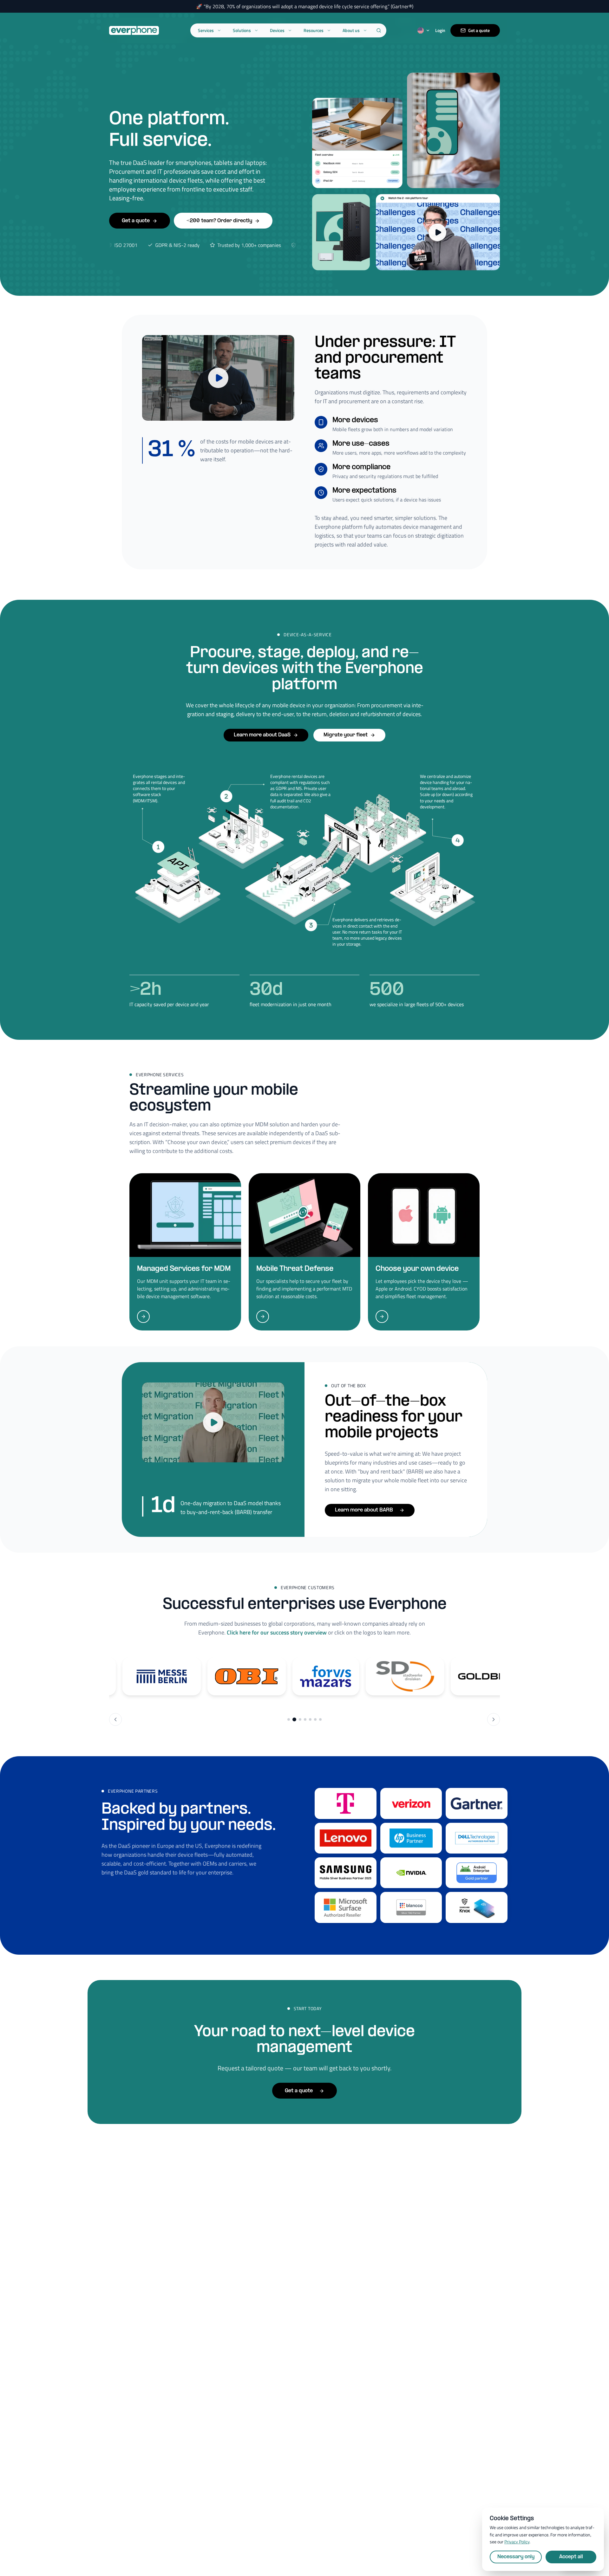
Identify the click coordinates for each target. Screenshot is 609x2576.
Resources (314, 30)
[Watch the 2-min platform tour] (437, 232)
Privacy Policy (517, 2542)
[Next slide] (494, 1719)
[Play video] (218, 378)
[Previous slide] (115, 1719)
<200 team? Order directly (219, 221)
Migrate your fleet (346, 735)
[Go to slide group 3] (300, 1719)
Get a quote (479, 30)
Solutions (242, 30)
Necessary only (516, 2557)
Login (440, 30)
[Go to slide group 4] (305, 1719)
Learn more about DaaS (262, 735)
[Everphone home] (134, 30)
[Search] (379, 30)
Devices (277, 30)
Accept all (571, 2557)
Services (206, 30)
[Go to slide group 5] (310, 1719)
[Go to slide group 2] (294, 1719)
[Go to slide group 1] (289, 1719)
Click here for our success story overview (277, 1632)
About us (351, 30)
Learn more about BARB (364, 1510)
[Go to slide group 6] (315, 1719)
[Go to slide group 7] (320, 1719)
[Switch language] (424, 30)
